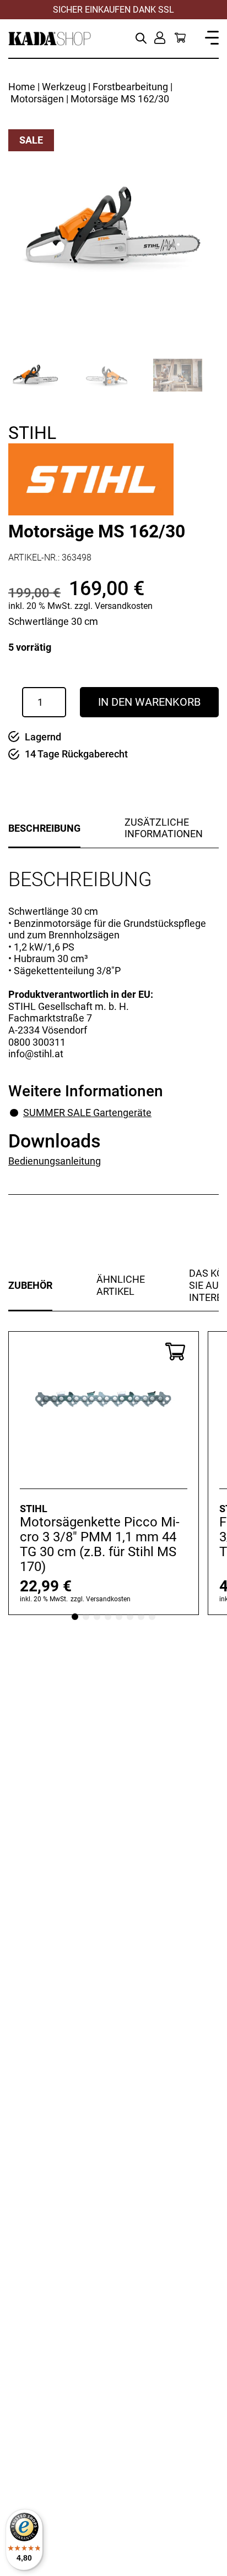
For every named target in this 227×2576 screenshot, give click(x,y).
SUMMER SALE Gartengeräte (87, 1113)
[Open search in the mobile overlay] (141, 37)
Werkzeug (64, 87)
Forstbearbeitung (130, 87)
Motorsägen (37, 99)
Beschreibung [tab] (44, 828)
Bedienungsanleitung (55, 1161)
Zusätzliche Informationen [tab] (164, 828)
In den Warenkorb (149, 702)
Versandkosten (124, 606)
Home (22, 87)
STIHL (32, 433)
